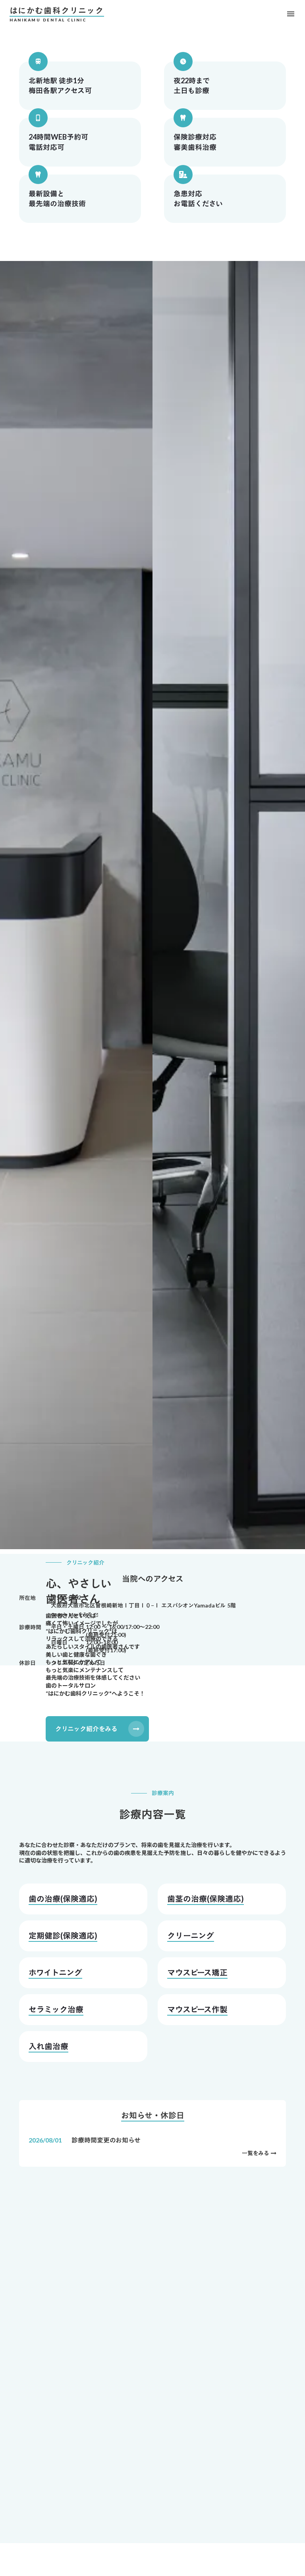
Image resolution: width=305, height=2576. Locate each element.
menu (291, 14)
